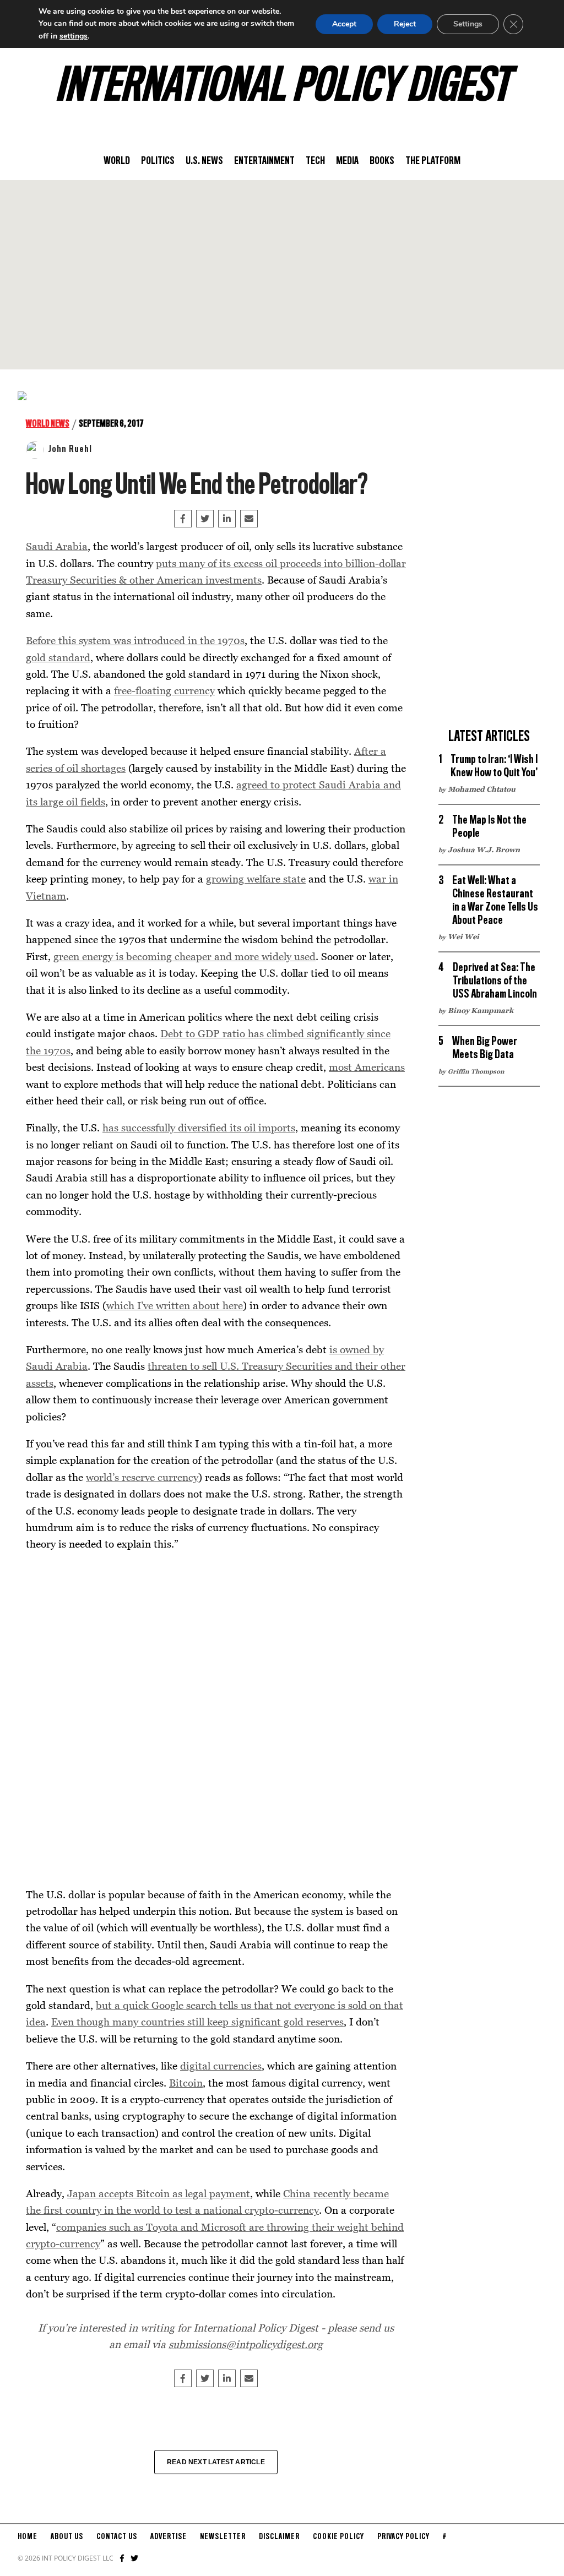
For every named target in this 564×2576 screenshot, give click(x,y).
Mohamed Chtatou (482, 789)
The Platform (433, 161)
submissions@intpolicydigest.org (246, 2344)
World (117, 161)
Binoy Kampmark (481, 1010)
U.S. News (204, 161)
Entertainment (264, 161)
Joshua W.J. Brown (484, 849)
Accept (344, 24)
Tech (315, 161)
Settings (468, 24)
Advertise (169, 2537)
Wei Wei (463, 936)
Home (28, 2537)
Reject (405, 24)
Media (347, 161)
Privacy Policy (403, 2537)
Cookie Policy (338, 2537)
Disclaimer (279, 2537)
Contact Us (117, 2537)
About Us (67, 2537)
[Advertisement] (282, 275)
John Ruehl (70, 449)
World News (48, 424)
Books (382, 161)
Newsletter (223, 2537)
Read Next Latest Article (216, 2462)
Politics (158, 161)
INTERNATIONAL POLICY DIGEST (282, 88)
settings (74, 36)
